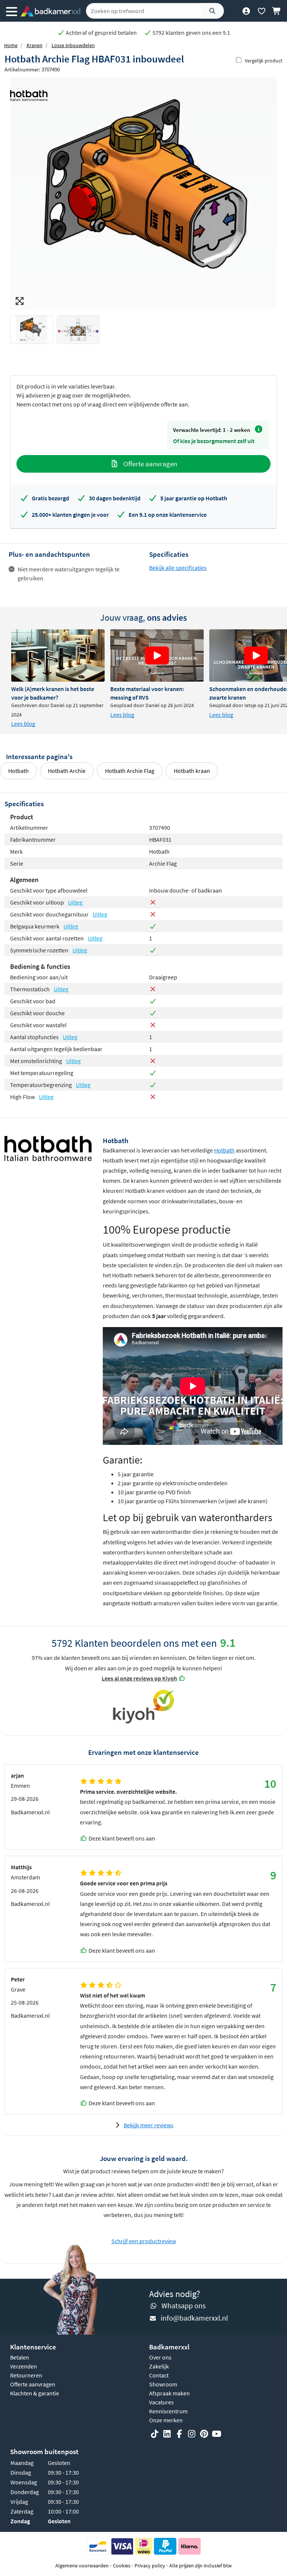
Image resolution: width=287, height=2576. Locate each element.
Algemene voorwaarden (82, 2566)
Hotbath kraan (192, 771)
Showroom (163, 2384)
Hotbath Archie (67, 771)
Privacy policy (150, 2566)
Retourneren (26, 2375)
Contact (159, 2375)
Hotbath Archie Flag (130, 771)
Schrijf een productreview (144, 2241)
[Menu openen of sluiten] (12, 11)
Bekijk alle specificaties (178, 568)
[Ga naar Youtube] (216, 2434)
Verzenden (24, 2366)
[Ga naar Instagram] (192, 2434)
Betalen (20, 2357)
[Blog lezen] (58, 655)
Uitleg (75, 902)
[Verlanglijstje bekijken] (261, 11)
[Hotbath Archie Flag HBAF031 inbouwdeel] (143, 193)
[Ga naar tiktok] (155, 2434)
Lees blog (23, 724)
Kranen (35, 45)
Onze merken (166, 2420)
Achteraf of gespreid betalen (101, 33)
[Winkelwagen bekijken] (277, 11)
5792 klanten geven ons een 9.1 (191, 33)
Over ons (160, 2357)
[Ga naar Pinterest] (204, 2434)
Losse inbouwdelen (73, 45)
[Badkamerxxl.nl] (50, 11)
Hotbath (18, 771)
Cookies (122, 2566)
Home (11, 45)
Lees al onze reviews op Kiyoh (139, 1678)
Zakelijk (159, 2366)
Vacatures (161, 2402)
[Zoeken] (212, 11)
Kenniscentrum (168, 2411)
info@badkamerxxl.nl (194, 2318)
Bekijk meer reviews (149, 2125)
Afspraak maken (169, 2393)
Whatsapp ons (183, 2305)
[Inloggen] (246, 11)
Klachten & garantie (35, 2393)
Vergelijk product (264, 61)
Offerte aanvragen (149, 464)
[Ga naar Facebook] (179, 2434)
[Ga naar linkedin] (167, 2434)
